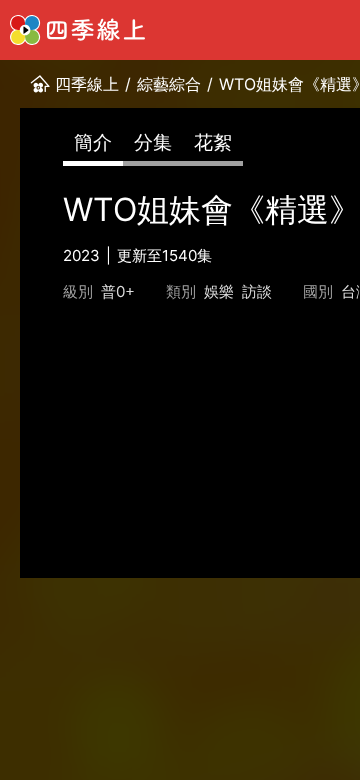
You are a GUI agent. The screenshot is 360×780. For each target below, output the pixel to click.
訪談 (257, 291)
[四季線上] (77, 30)
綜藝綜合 (169, 84)
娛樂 (219, 291)
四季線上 (87, 84)
